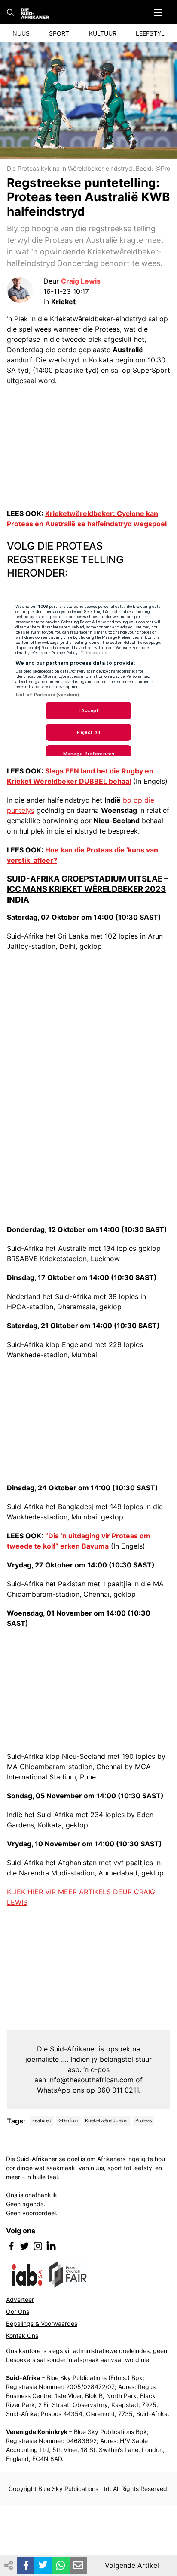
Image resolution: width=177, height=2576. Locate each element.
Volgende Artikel (132, 2565)
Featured (42, 2121)
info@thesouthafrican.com (91, 2080)
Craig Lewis (81, 281)
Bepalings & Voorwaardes (42, 2324)
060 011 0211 (118, 2090)
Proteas (144, 2121)
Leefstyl (150, 33)
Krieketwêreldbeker (107, 2121)
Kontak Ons (22, 2336)
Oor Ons (18, 2312)
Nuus (21, 33)
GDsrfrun (68, 2121)
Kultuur (103, 33)
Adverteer (20, 2300)
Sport (59, 33)
